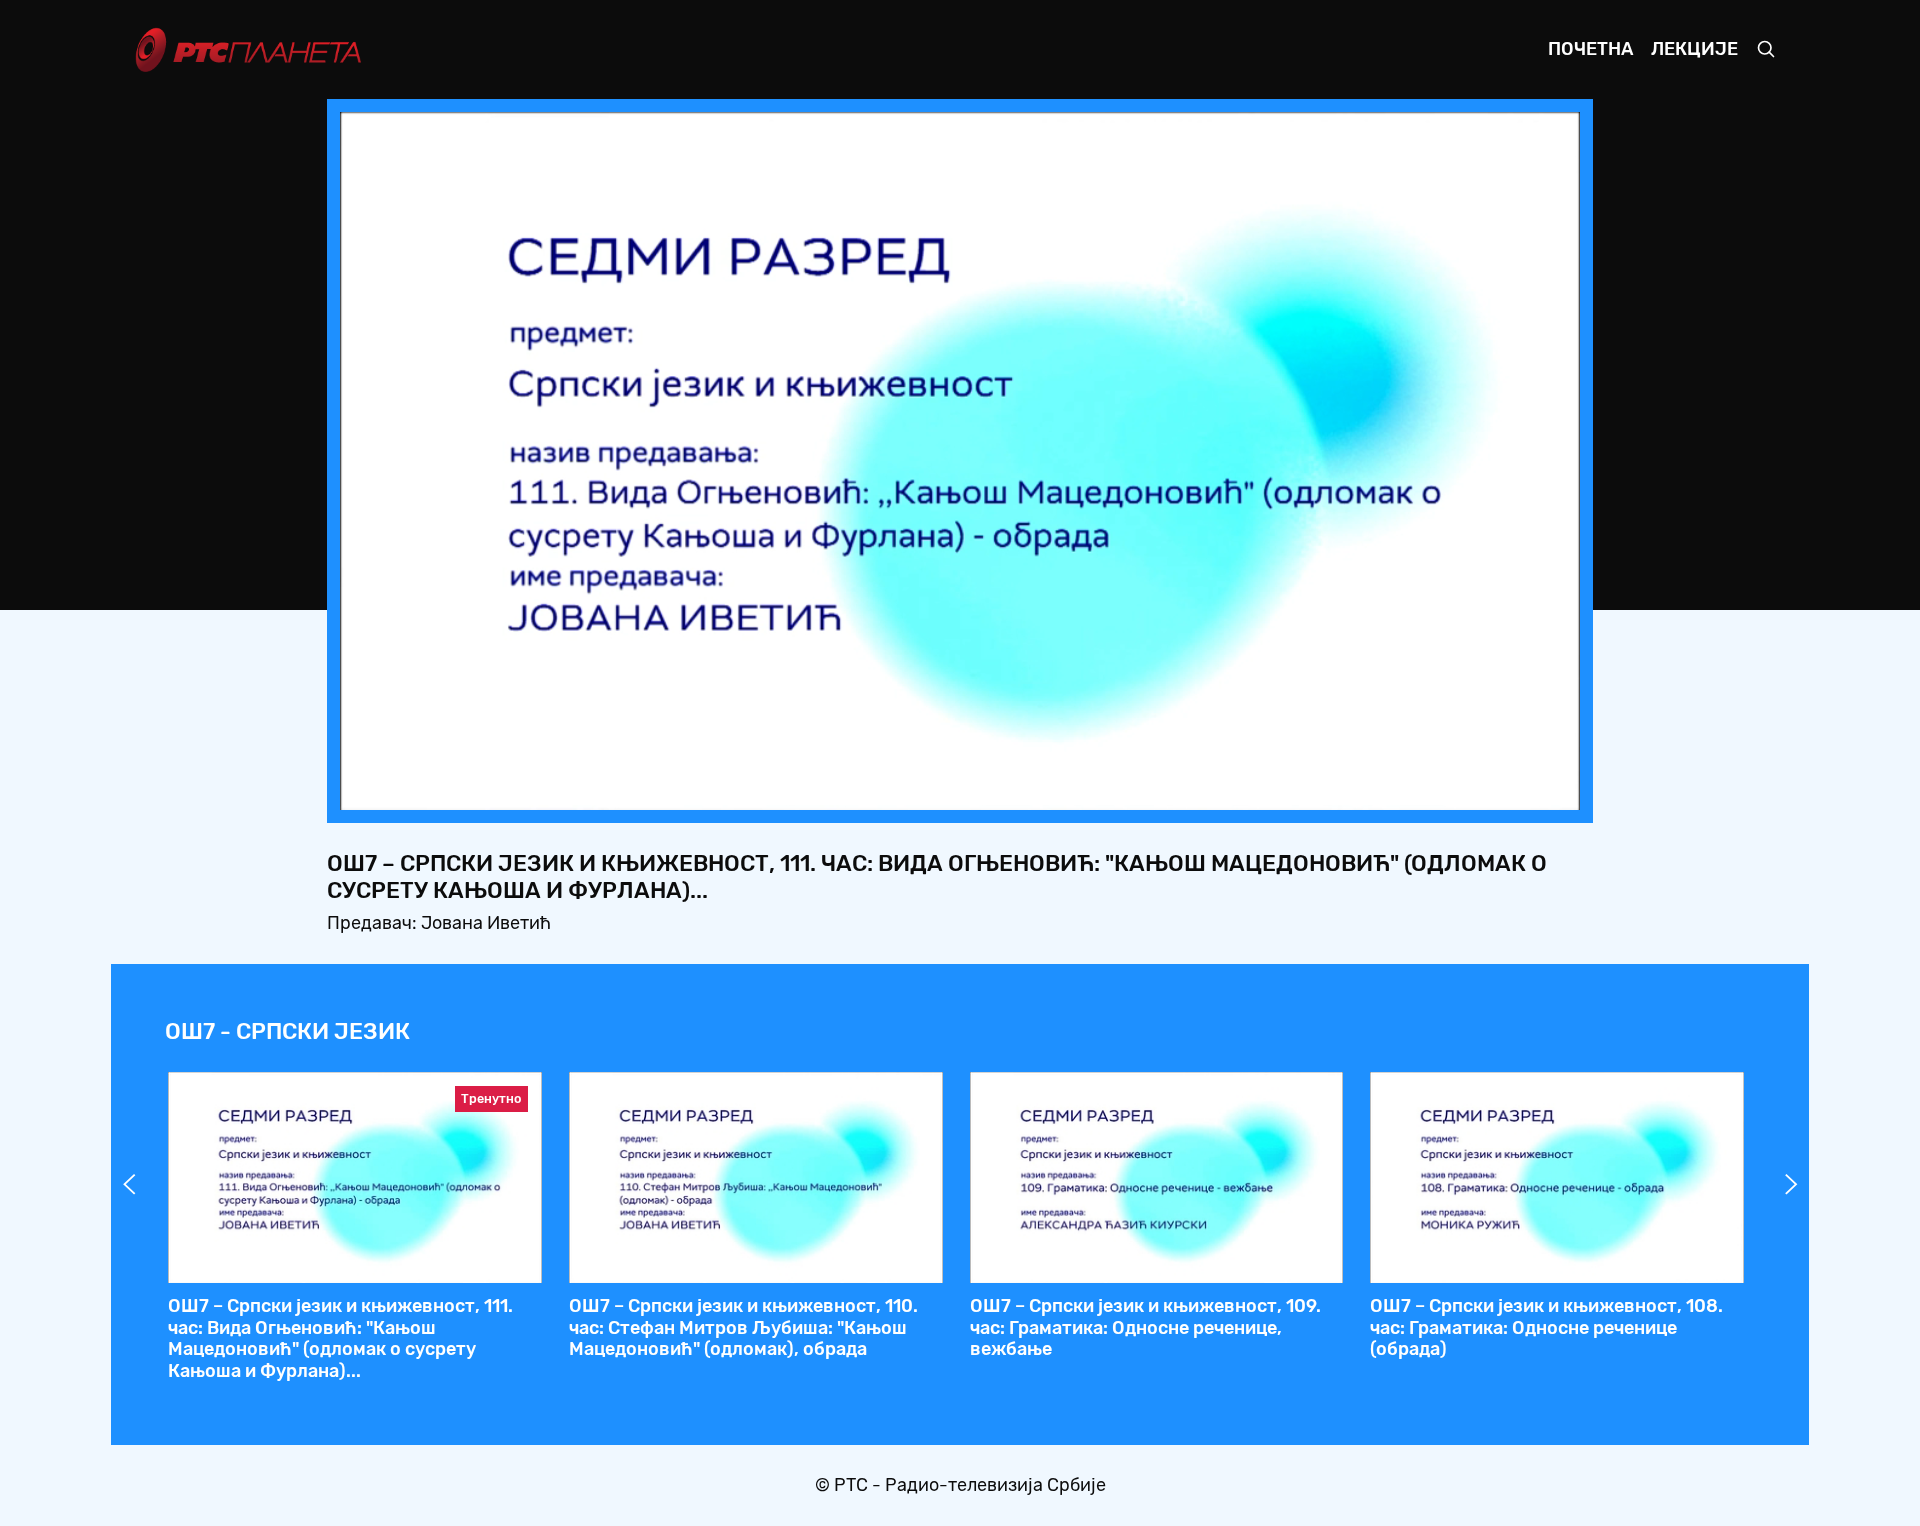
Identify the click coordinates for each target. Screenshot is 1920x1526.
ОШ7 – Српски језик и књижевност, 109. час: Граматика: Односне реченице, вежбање (1145, 1327)
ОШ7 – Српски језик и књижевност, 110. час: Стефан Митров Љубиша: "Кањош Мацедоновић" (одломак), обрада (743, 1327)
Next (1791, 1184)
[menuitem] (1496, 789)
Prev (129, 1184)
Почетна (1590, 49)
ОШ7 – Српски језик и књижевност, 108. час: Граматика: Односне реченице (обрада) (1546, 1327)
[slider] (904, 788)
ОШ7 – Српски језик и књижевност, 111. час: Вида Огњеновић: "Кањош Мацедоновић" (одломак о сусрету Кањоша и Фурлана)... (340, 1338)
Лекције (1694, 49)
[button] (1440, 789)
